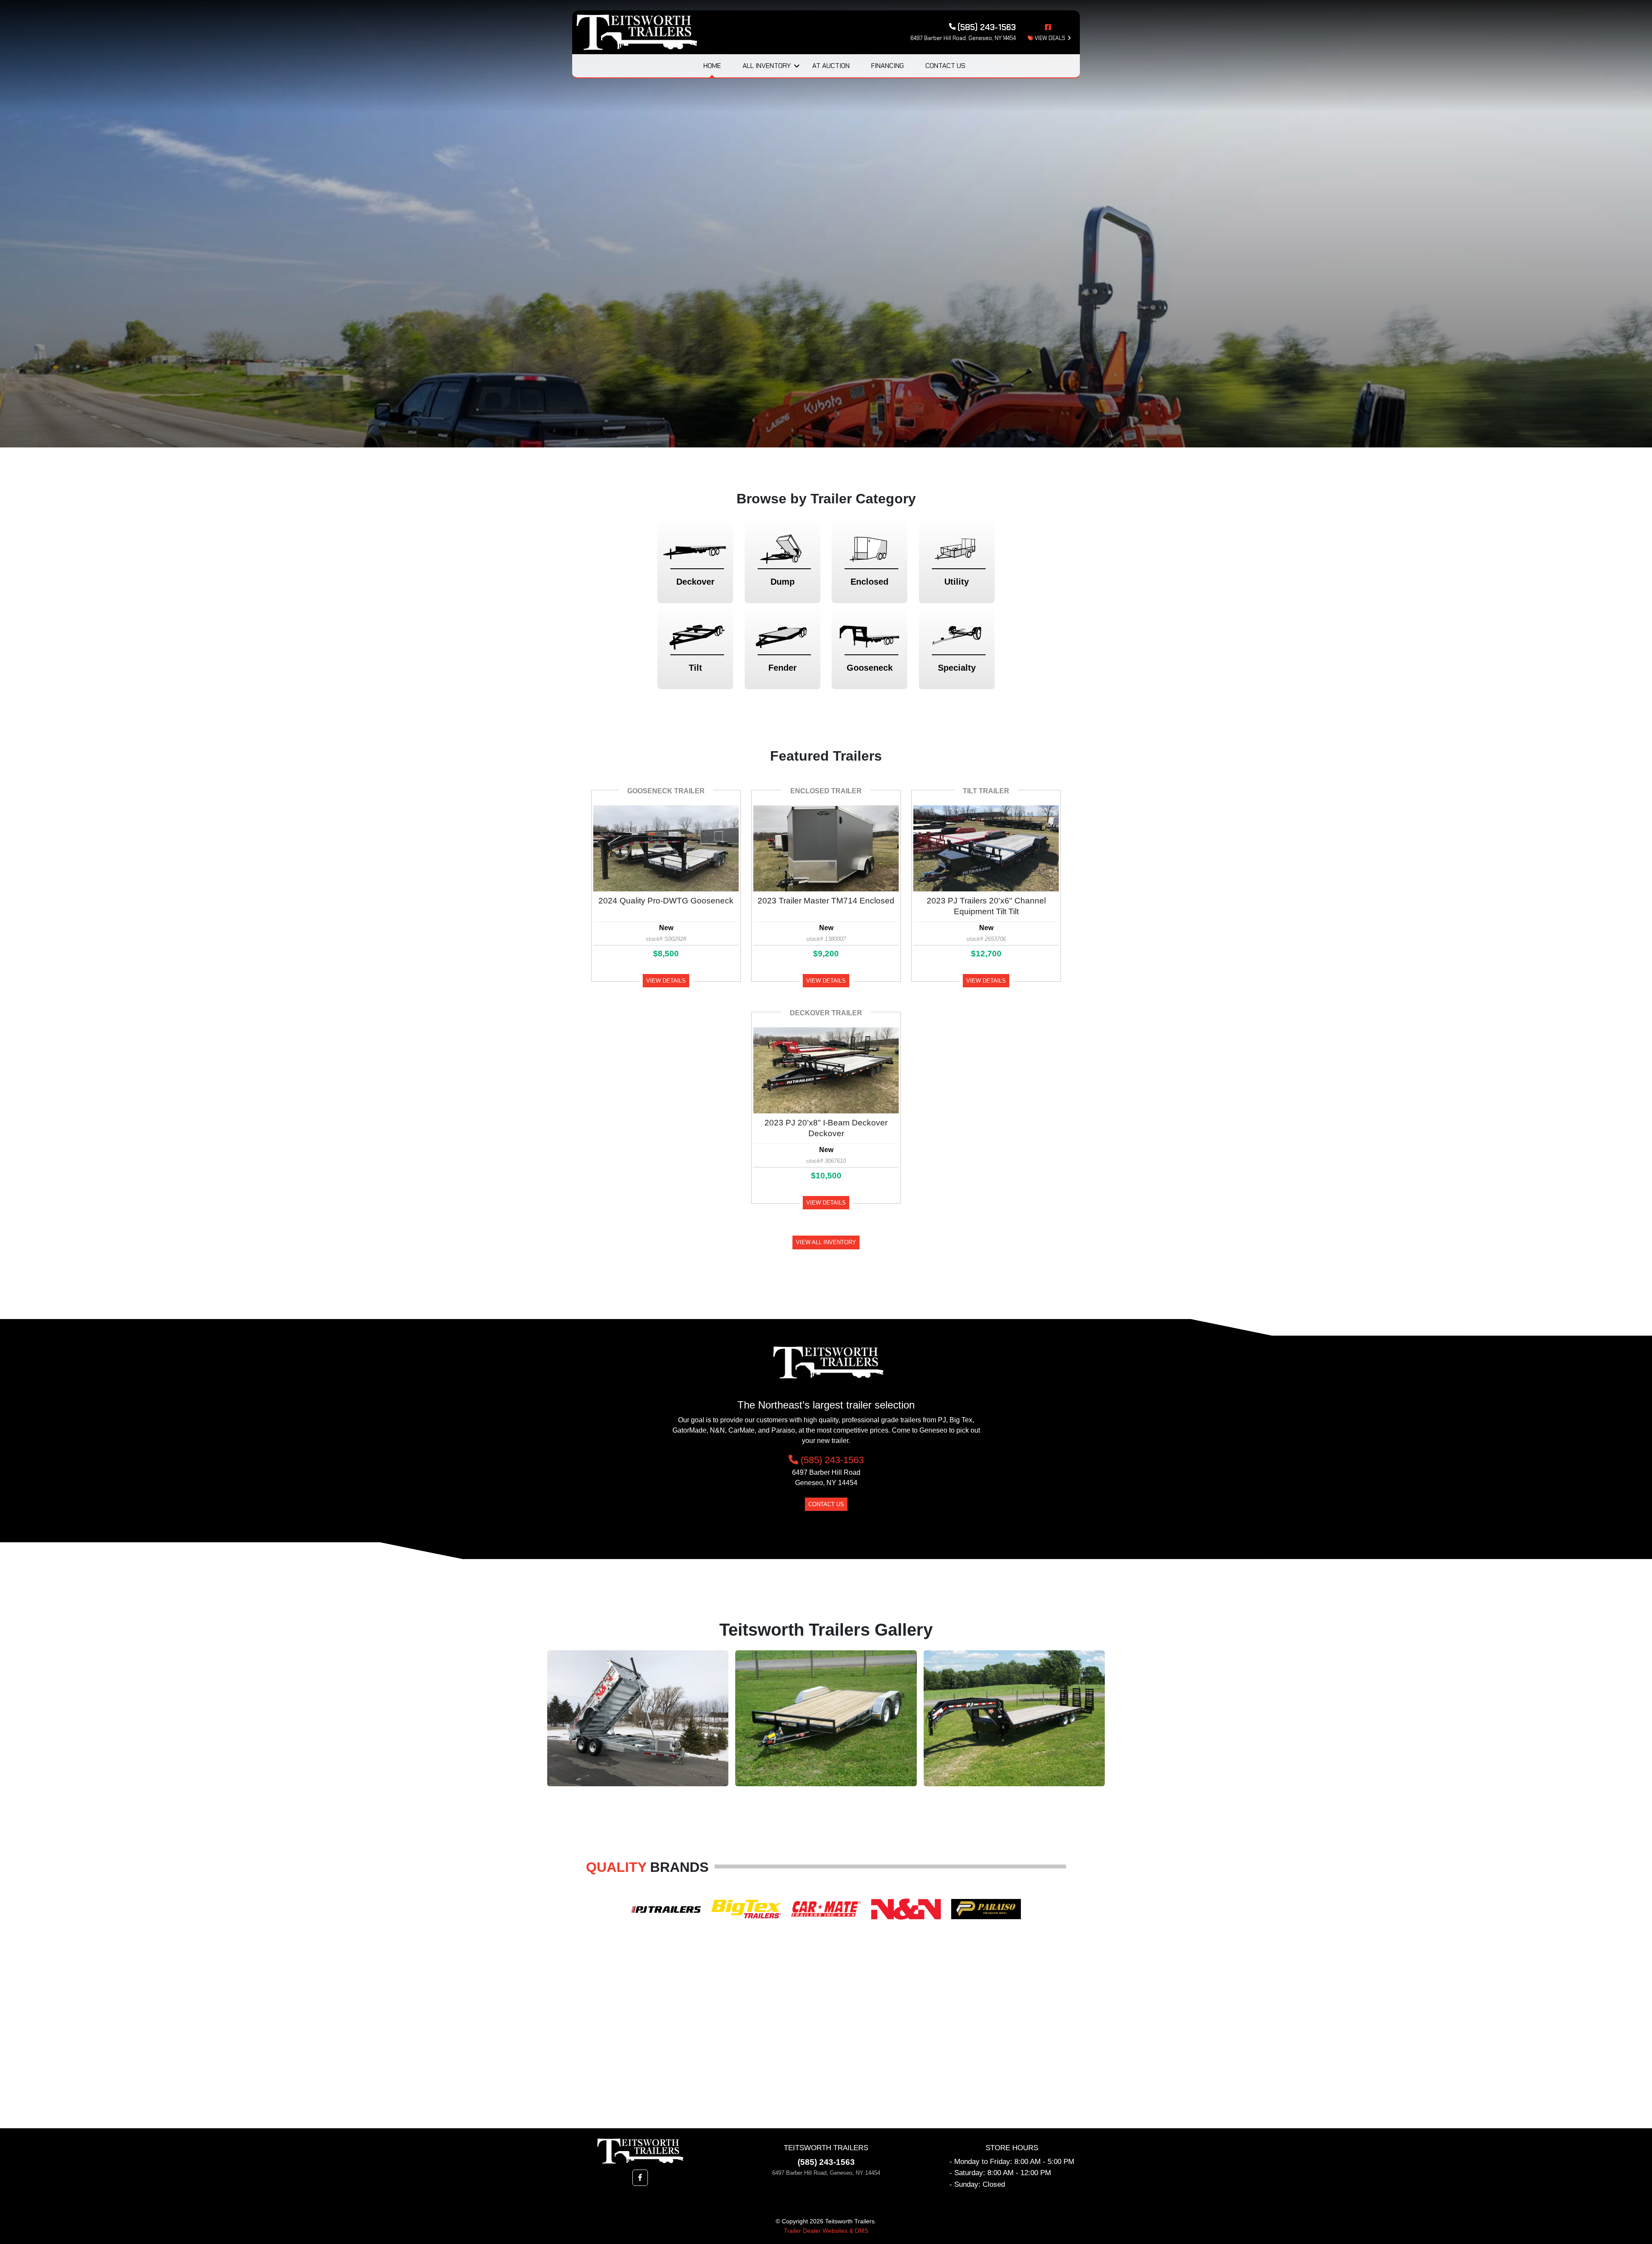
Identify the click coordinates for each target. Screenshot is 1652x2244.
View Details (666, 981)
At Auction (831, 66)
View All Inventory (826, 1242)
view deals (1049, 38)
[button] (640, 2178)
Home (712, 66)
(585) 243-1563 (831, 1460)
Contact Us (945, 66)
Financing (888, 66)
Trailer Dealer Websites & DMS (826, 2231)
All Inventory (767, 66)
